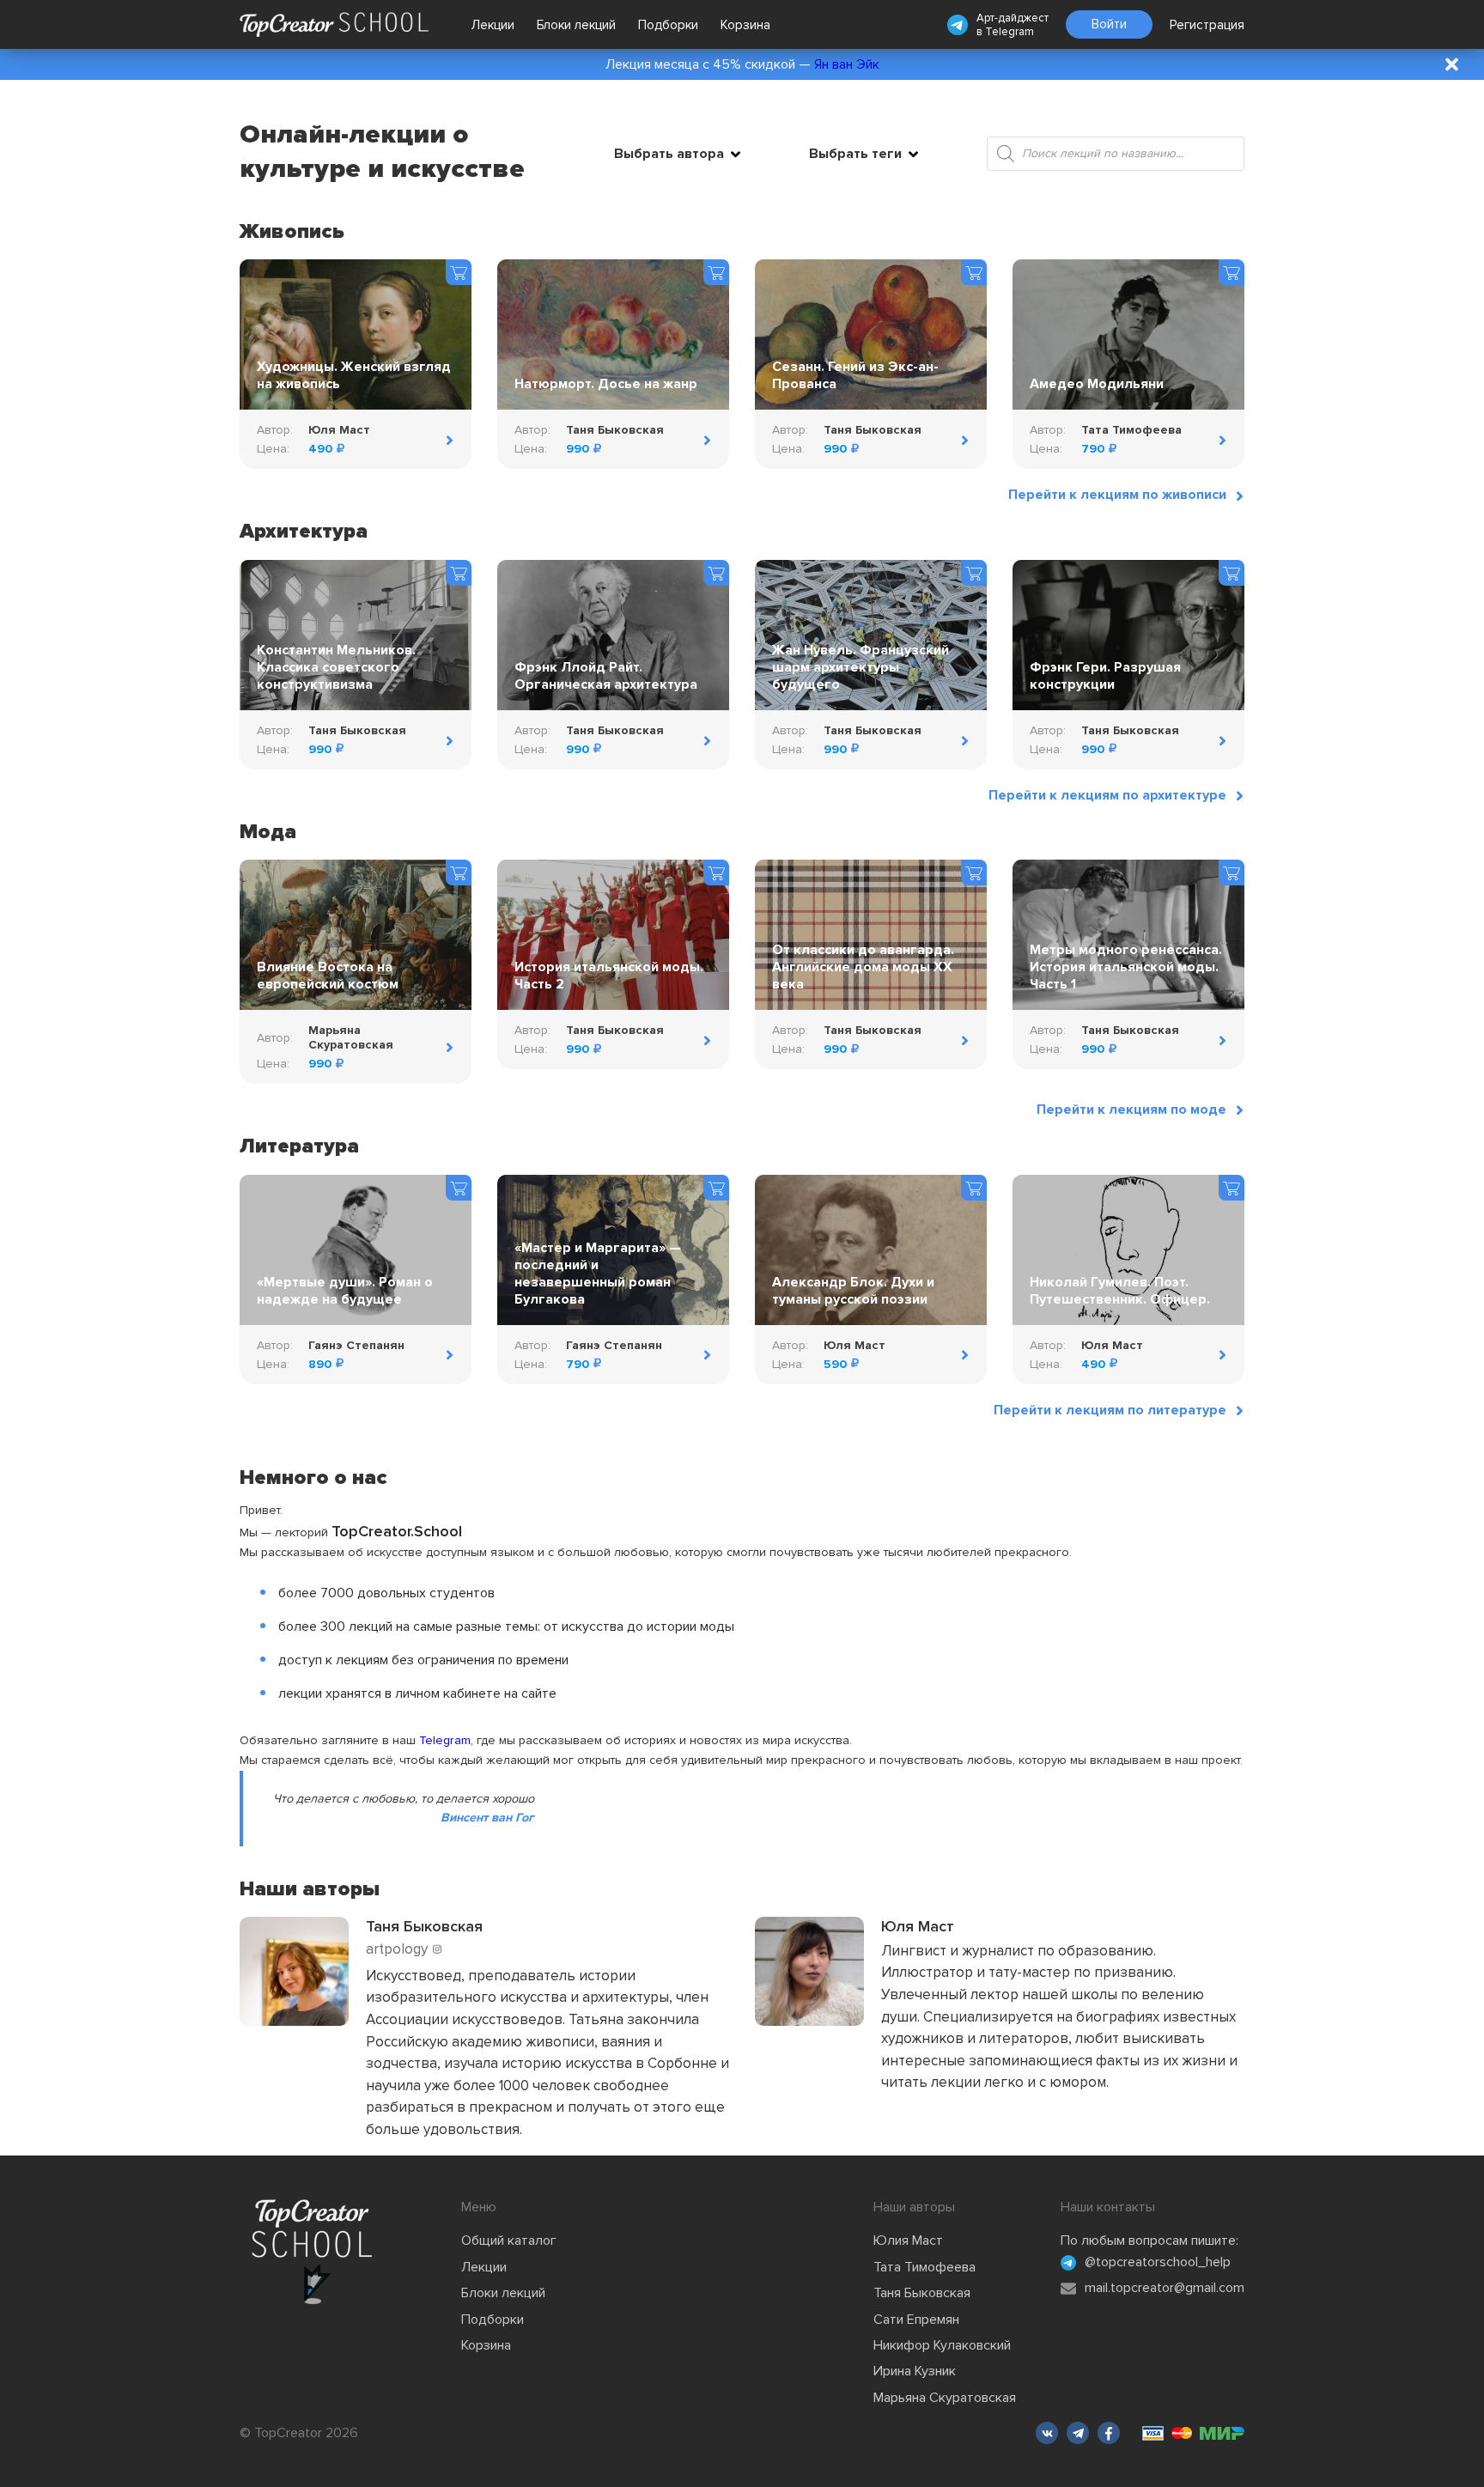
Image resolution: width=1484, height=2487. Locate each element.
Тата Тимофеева (924, 2267)
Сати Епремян (916, 2320)
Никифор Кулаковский (942, 2345)
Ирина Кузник (915, 2371)
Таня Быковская (922, 2293)
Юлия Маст (908, 2241)
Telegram (1010, 32)
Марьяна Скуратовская (945, 2398)
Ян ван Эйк (847, 64)
